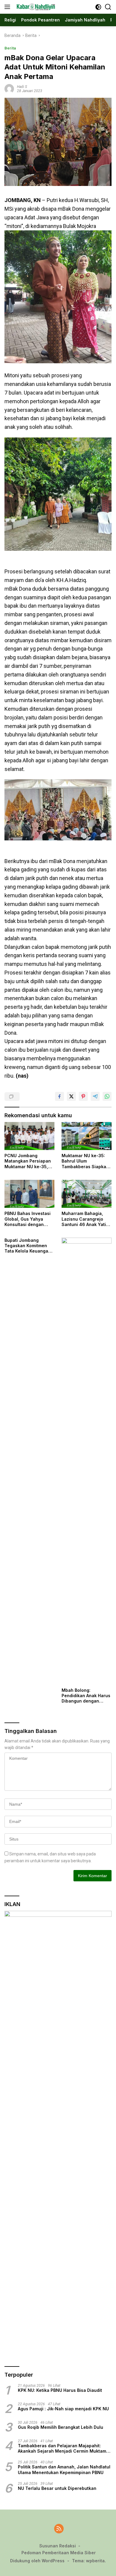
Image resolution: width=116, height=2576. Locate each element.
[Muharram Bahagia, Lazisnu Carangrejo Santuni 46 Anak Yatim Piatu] (87, 1194)
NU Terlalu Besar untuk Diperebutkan (57, 2488)
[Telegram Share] (95, 1096)
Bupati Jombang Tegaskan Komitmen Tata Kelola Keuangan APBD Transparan (28, 1246)
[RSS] (59, 2529)
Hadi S (22, 87)
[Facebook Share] (59, 1096)
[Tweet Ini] (71, 1096)
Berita (10, 48)
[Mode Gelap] (98, 7)
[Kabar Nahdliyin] (35, 7)
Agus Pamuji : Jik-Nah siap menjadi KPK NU (63, 2409)
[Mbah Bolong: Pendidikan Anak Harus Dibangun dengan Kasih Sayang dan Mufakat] (87, 1461)
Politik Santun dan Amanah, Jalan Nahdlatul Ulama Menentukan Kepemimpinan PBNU (64, 2469)
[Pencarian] (108, 7)
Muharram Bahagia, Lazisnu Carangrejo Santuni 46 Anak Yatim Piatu (86, 1219)
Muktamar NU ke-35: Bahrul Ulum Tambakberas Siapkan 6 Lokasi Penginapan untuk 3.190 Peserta (85, 1161)
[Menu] (8, 7)
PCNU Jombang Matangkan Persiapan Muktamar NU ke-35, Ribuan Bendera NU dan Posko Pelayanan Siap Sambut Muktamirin (28, 1161)
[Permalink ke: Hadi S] (9, 88)
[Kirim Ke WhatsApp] (107, 1096)
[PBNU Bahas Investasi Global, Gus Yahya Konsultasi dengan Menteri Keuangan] (29, 1194)
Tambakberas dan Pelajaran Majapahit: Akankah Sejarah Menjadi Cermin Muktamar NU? (64, 2448)
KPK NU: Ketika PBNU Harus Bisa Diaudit (60, 2390)
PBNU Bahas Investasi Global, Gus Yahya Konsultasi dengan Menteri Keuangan (28, 1219)
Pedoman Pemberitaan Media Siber (59, 2553)
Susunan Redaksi (58, 2546)
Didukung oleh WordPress (37, 2561)
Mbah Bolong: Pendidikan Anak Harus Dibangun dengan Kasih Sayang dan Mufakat (86, 1696)
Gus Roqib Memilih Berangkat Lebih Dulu (61, 2427)
